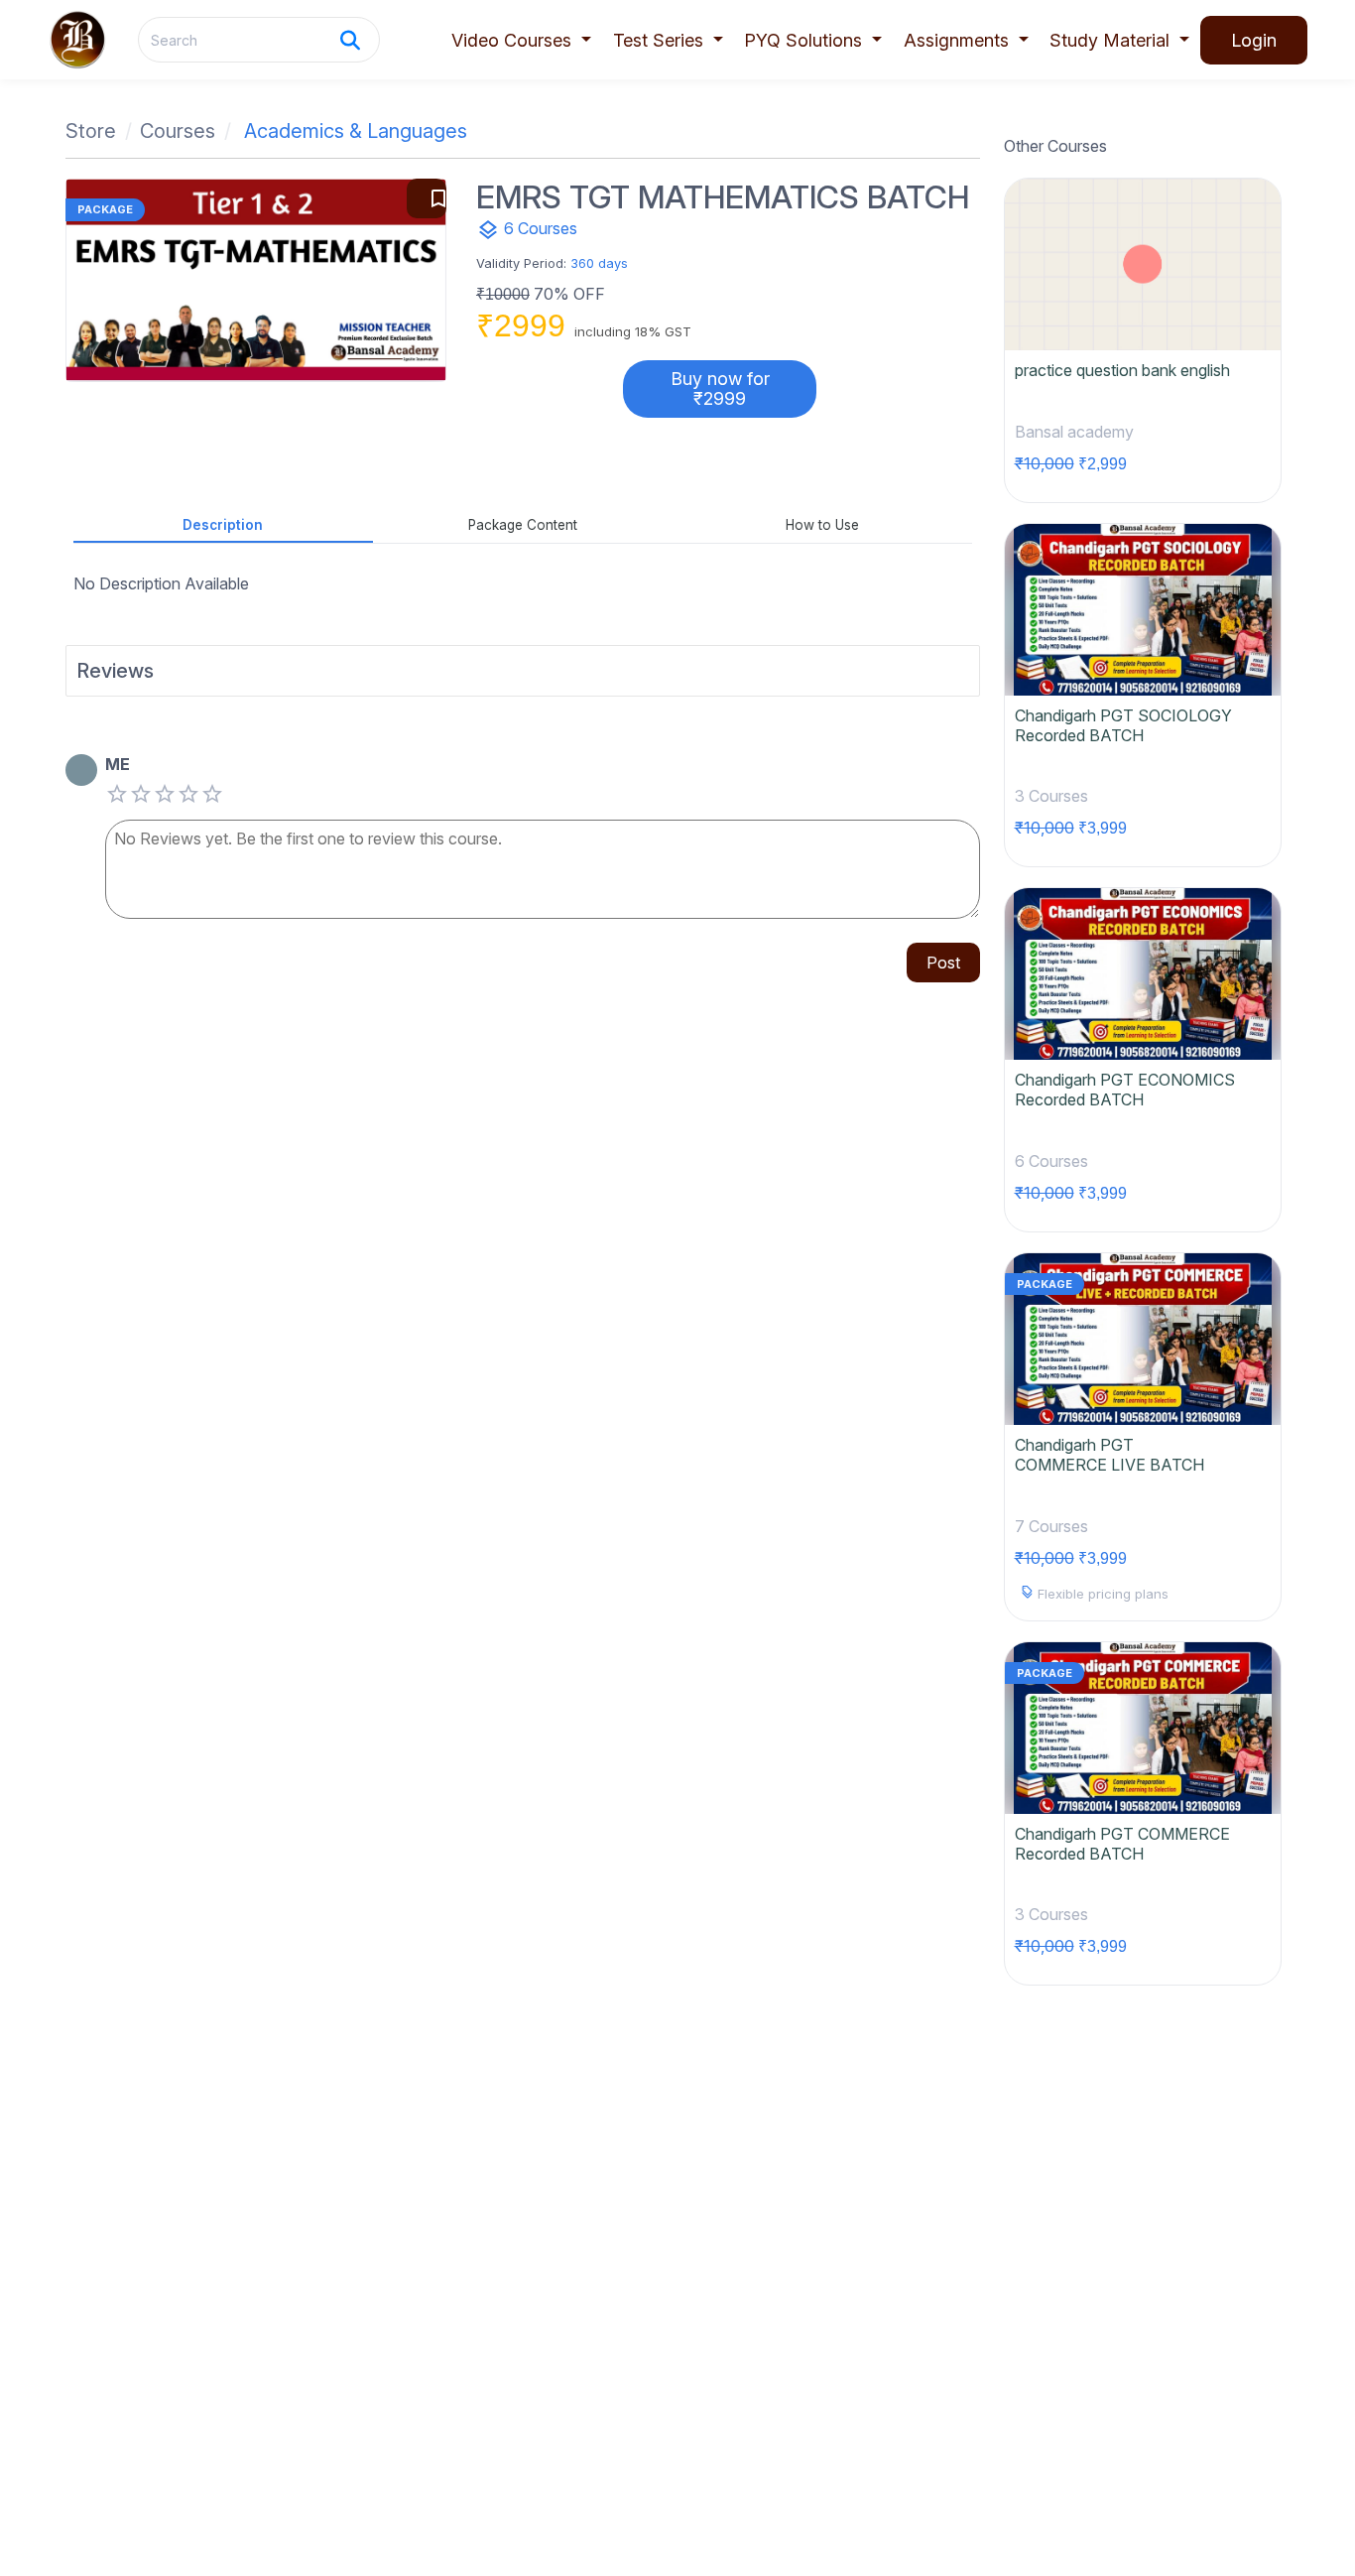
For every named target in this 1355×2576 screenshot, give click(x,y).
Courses (178, 131)
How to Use (822, 525)
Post (943, 963)
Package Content (523, 525)
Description (223, 525)
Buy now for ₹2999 (720, 388)
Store (91, 131)
